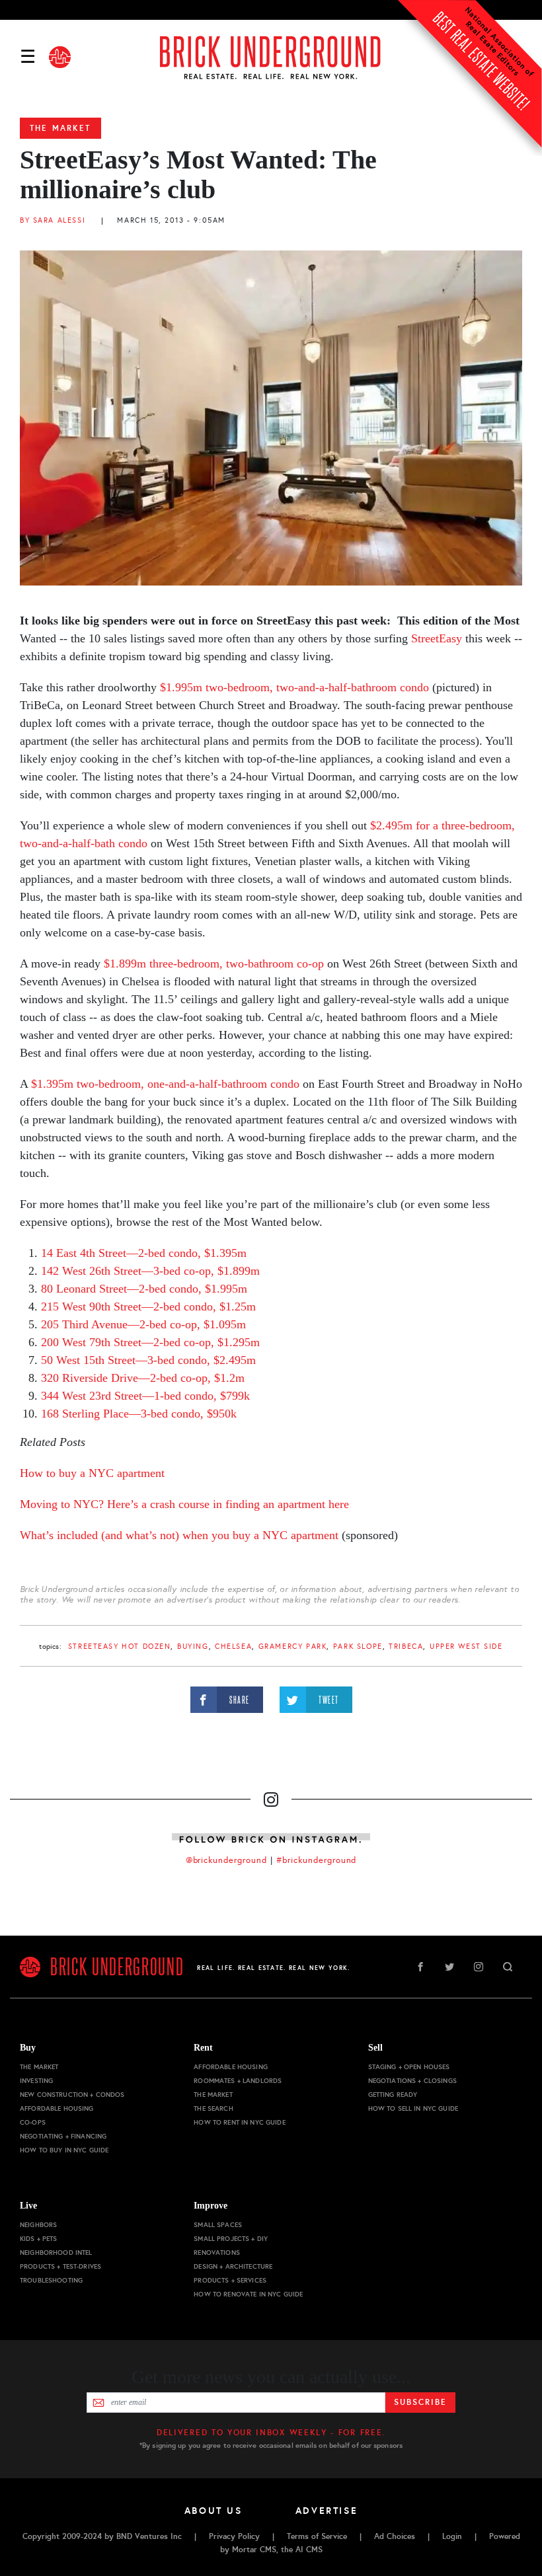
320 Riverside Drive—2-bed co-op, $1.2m (143, 1378)
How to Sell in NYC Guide (413, 2108)
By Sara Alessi (53, 220)
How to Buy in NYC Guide (64, 2150)
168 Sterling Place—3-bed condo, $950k (139, 1414)
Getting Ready (393, 2095)
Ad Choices (395, 2536)
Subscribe (420, 2402)
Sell (375, 2048)
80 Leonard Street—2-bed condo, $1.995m (144, 1289)
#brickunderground (317, 1860)
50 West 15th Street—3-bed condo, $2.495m (148, 1360)
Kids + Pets (39, 2239)
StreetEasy (437, 638)
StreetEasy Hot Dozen (120, 1647)
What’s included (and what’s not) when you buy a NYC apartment (179, 1535)
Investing (36, 2081)
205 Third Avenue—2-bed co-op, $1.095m (143, 1324)
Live (28, 2206)
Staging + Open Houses (409, 2067)
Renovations (217, 2253)
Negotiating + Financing (63, 2136)
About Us (213, 2511)
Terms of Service (317, 2536)
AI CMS (309, 2550)
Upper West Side (466, 1647)
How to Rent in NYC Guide (239, 2122)
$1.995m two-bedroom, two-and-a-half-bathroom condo (294, 687)
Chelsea (233, 1647)
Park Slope (358, 1647)
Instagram (479, 1967)
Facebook (420, 1967)
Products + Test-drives (60, 2266)
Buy (28, 2048)
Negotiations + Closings (412, 2081)
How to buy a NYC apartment (92, 1473)
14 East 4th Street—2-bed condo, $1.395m (144, 1253)
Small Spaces (218, 2225)
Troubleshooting (51, 2280)
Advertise (327, 2511)
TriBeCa (406, 1647)
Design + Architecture (233, 2266)
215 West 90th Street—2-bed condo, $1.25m (148, 1307)
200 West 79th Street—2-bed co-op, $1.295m (150, 1342)
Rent (203, 2048)
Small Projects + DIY (231, 2239)
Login (452, 2536)
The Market (60, 128)
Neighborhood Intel (56, 2253)
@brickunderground (227, 1860)
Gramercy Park (293, 1647)
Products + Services (230, 2280)
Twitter (449, 1967)
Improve (211, 2206)
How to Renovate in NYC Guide (248, 2294)
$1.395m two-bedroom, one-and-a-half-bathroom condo (165, 1084)
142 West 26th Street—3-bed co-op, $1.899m (150, 1271)
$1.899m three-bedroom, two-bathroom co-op (214, 964)
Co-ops (33, 2122)
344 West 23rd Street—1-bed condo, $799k (145, 1396)
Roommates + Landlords (238, 2081)
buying (193, 1647)
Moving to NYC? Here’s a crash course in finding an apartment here (184, 1504)
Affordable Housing (57, 2108)
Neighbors (38, 2225)
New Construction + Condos (72, 2095)
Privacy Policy (234, 2536)
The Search (213, 2108)
